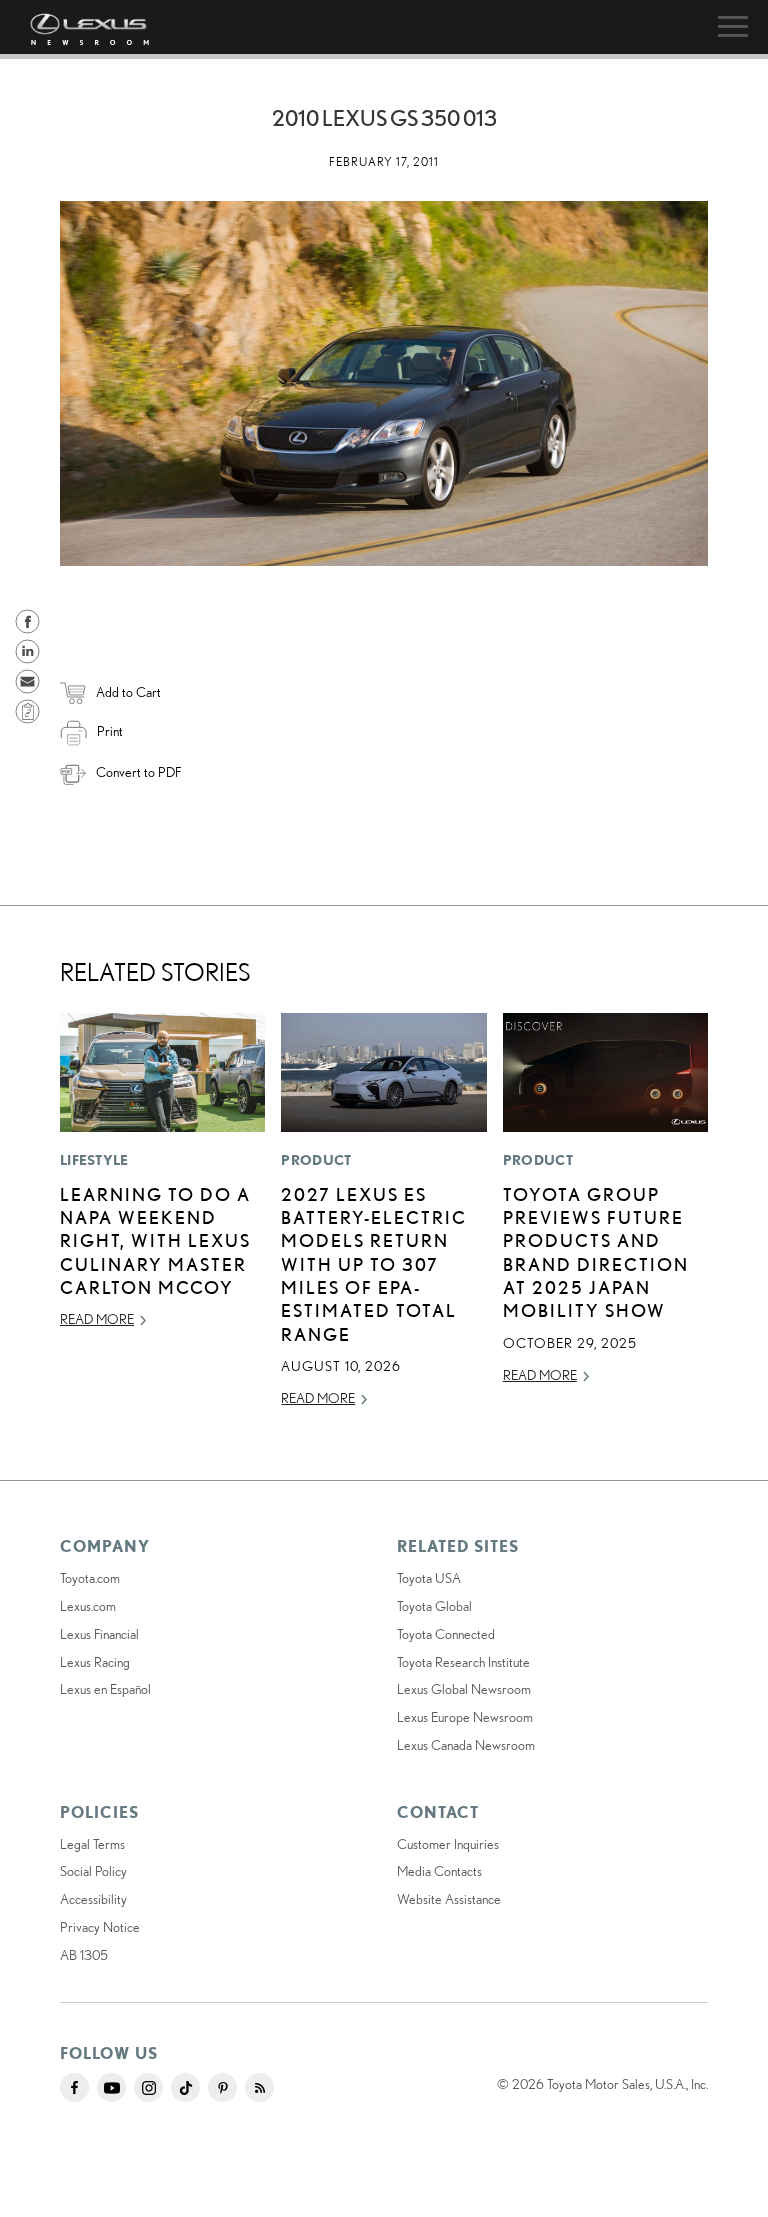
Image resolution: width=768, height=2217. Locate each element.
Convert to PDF (138, 772)
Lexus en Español (105, 1689)
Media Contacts (439, 1871)
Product (316, 1160)
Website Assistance (449, 1899)
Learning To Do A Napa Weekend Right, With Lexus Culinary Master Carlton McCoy (155, 1241)
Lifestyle (94, 1160)
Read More (97, 1319)
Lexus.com (88, 1606)
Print (110, 731)
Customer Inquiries (448, 1844)
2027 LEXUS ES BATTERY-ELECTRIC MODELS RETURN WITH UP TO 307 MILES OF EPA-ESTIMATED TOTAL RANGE (374, 1264)
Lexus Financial (99, 1634)
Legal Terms (92, 1844)
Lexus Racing (95, 1662)
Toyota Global (434, 1606)
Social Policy (93, 1871)
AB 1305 (84, 1955)
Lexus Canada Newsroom (466, 1745)
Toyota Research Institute (463, 1662)
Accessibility (93, 1899)
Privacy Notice (100, 1927)
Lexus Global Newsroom (464, 1689)
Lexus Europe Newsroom (465, 1717)
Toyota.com (90, 1578)
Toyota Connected (446, 1634)
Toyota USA (429, 1578)
